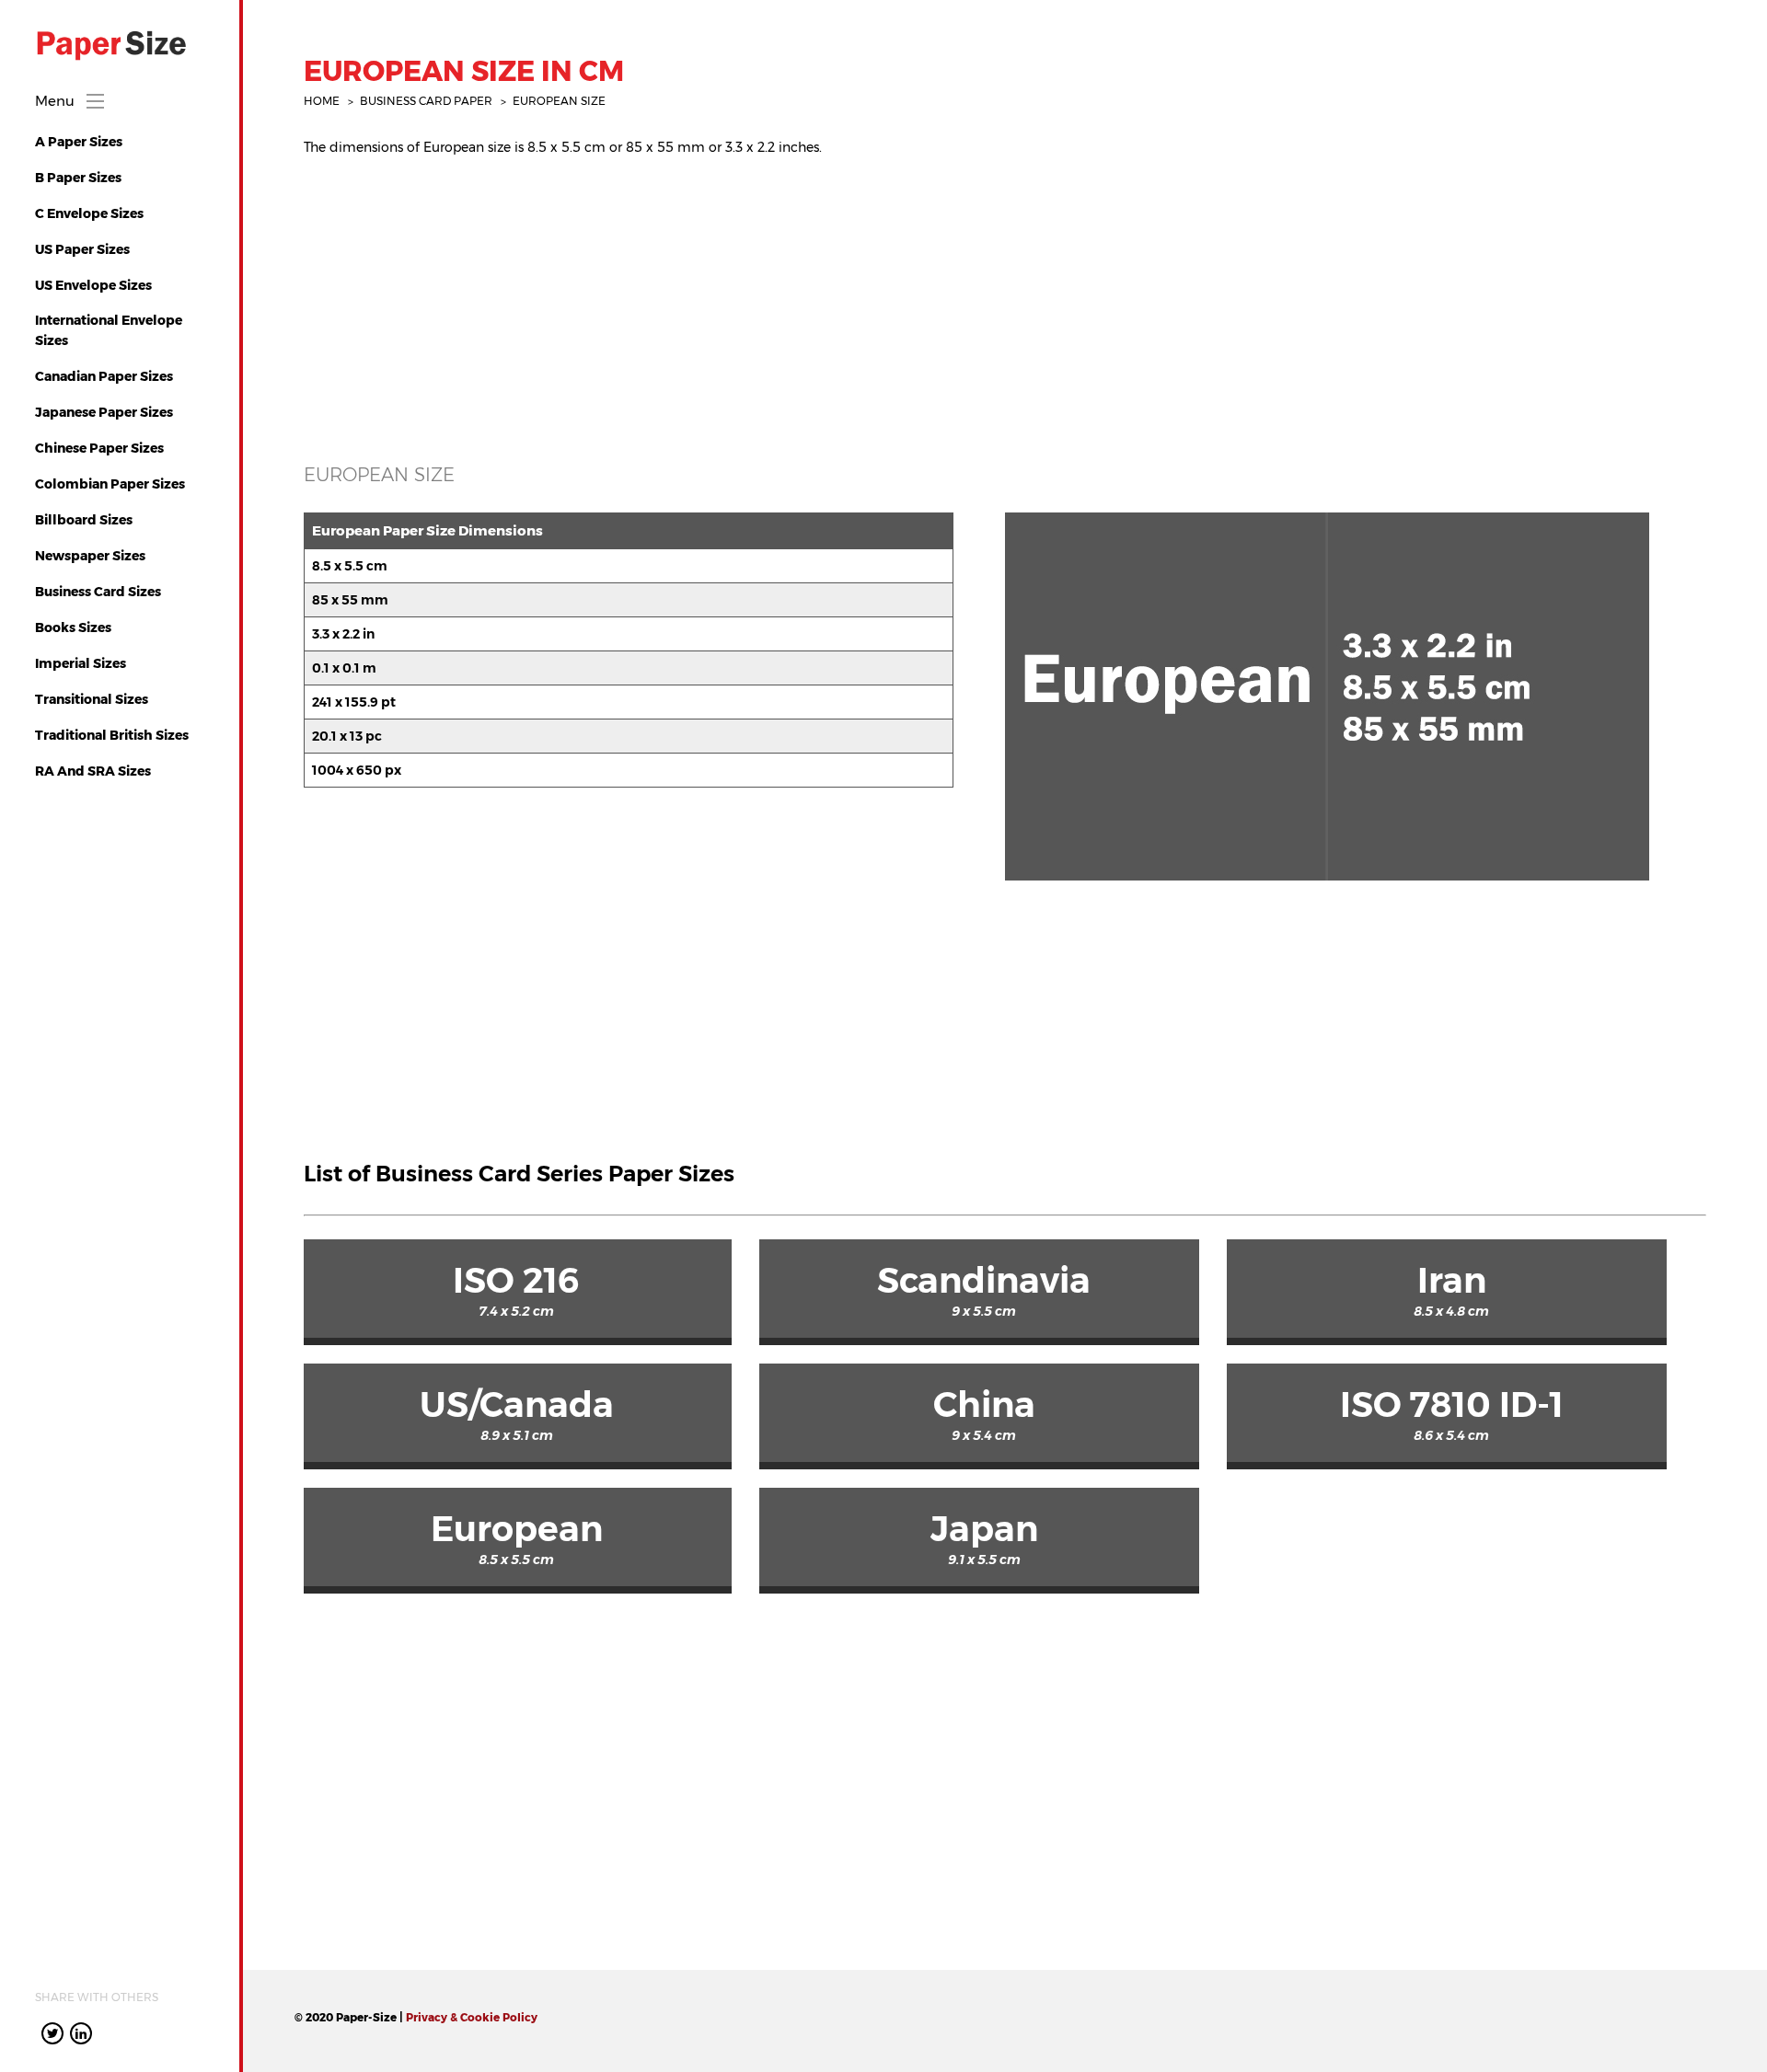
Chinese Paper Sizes (99, 448)
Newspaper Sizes (90, 556)
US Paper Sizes (82, 249)
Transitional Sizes (92, 699)
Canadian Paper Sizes (104, 376)
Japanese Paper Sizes (104, 412)
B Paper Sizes (78, 178)
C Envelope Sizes (89, 213)
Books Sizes (73, 627)
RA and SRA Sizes (93, 771)
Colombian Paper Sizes (110, 484)
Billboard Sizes (84, 520)
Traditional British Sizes (112, 735)
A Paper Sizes (79, 142)
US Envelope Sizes (93, 285)
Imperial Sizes (81, 663)
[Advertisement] (856, 300)
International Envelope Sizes (109, 330)
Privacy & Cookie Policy (472, 2017)
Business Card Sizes (98, 592)
